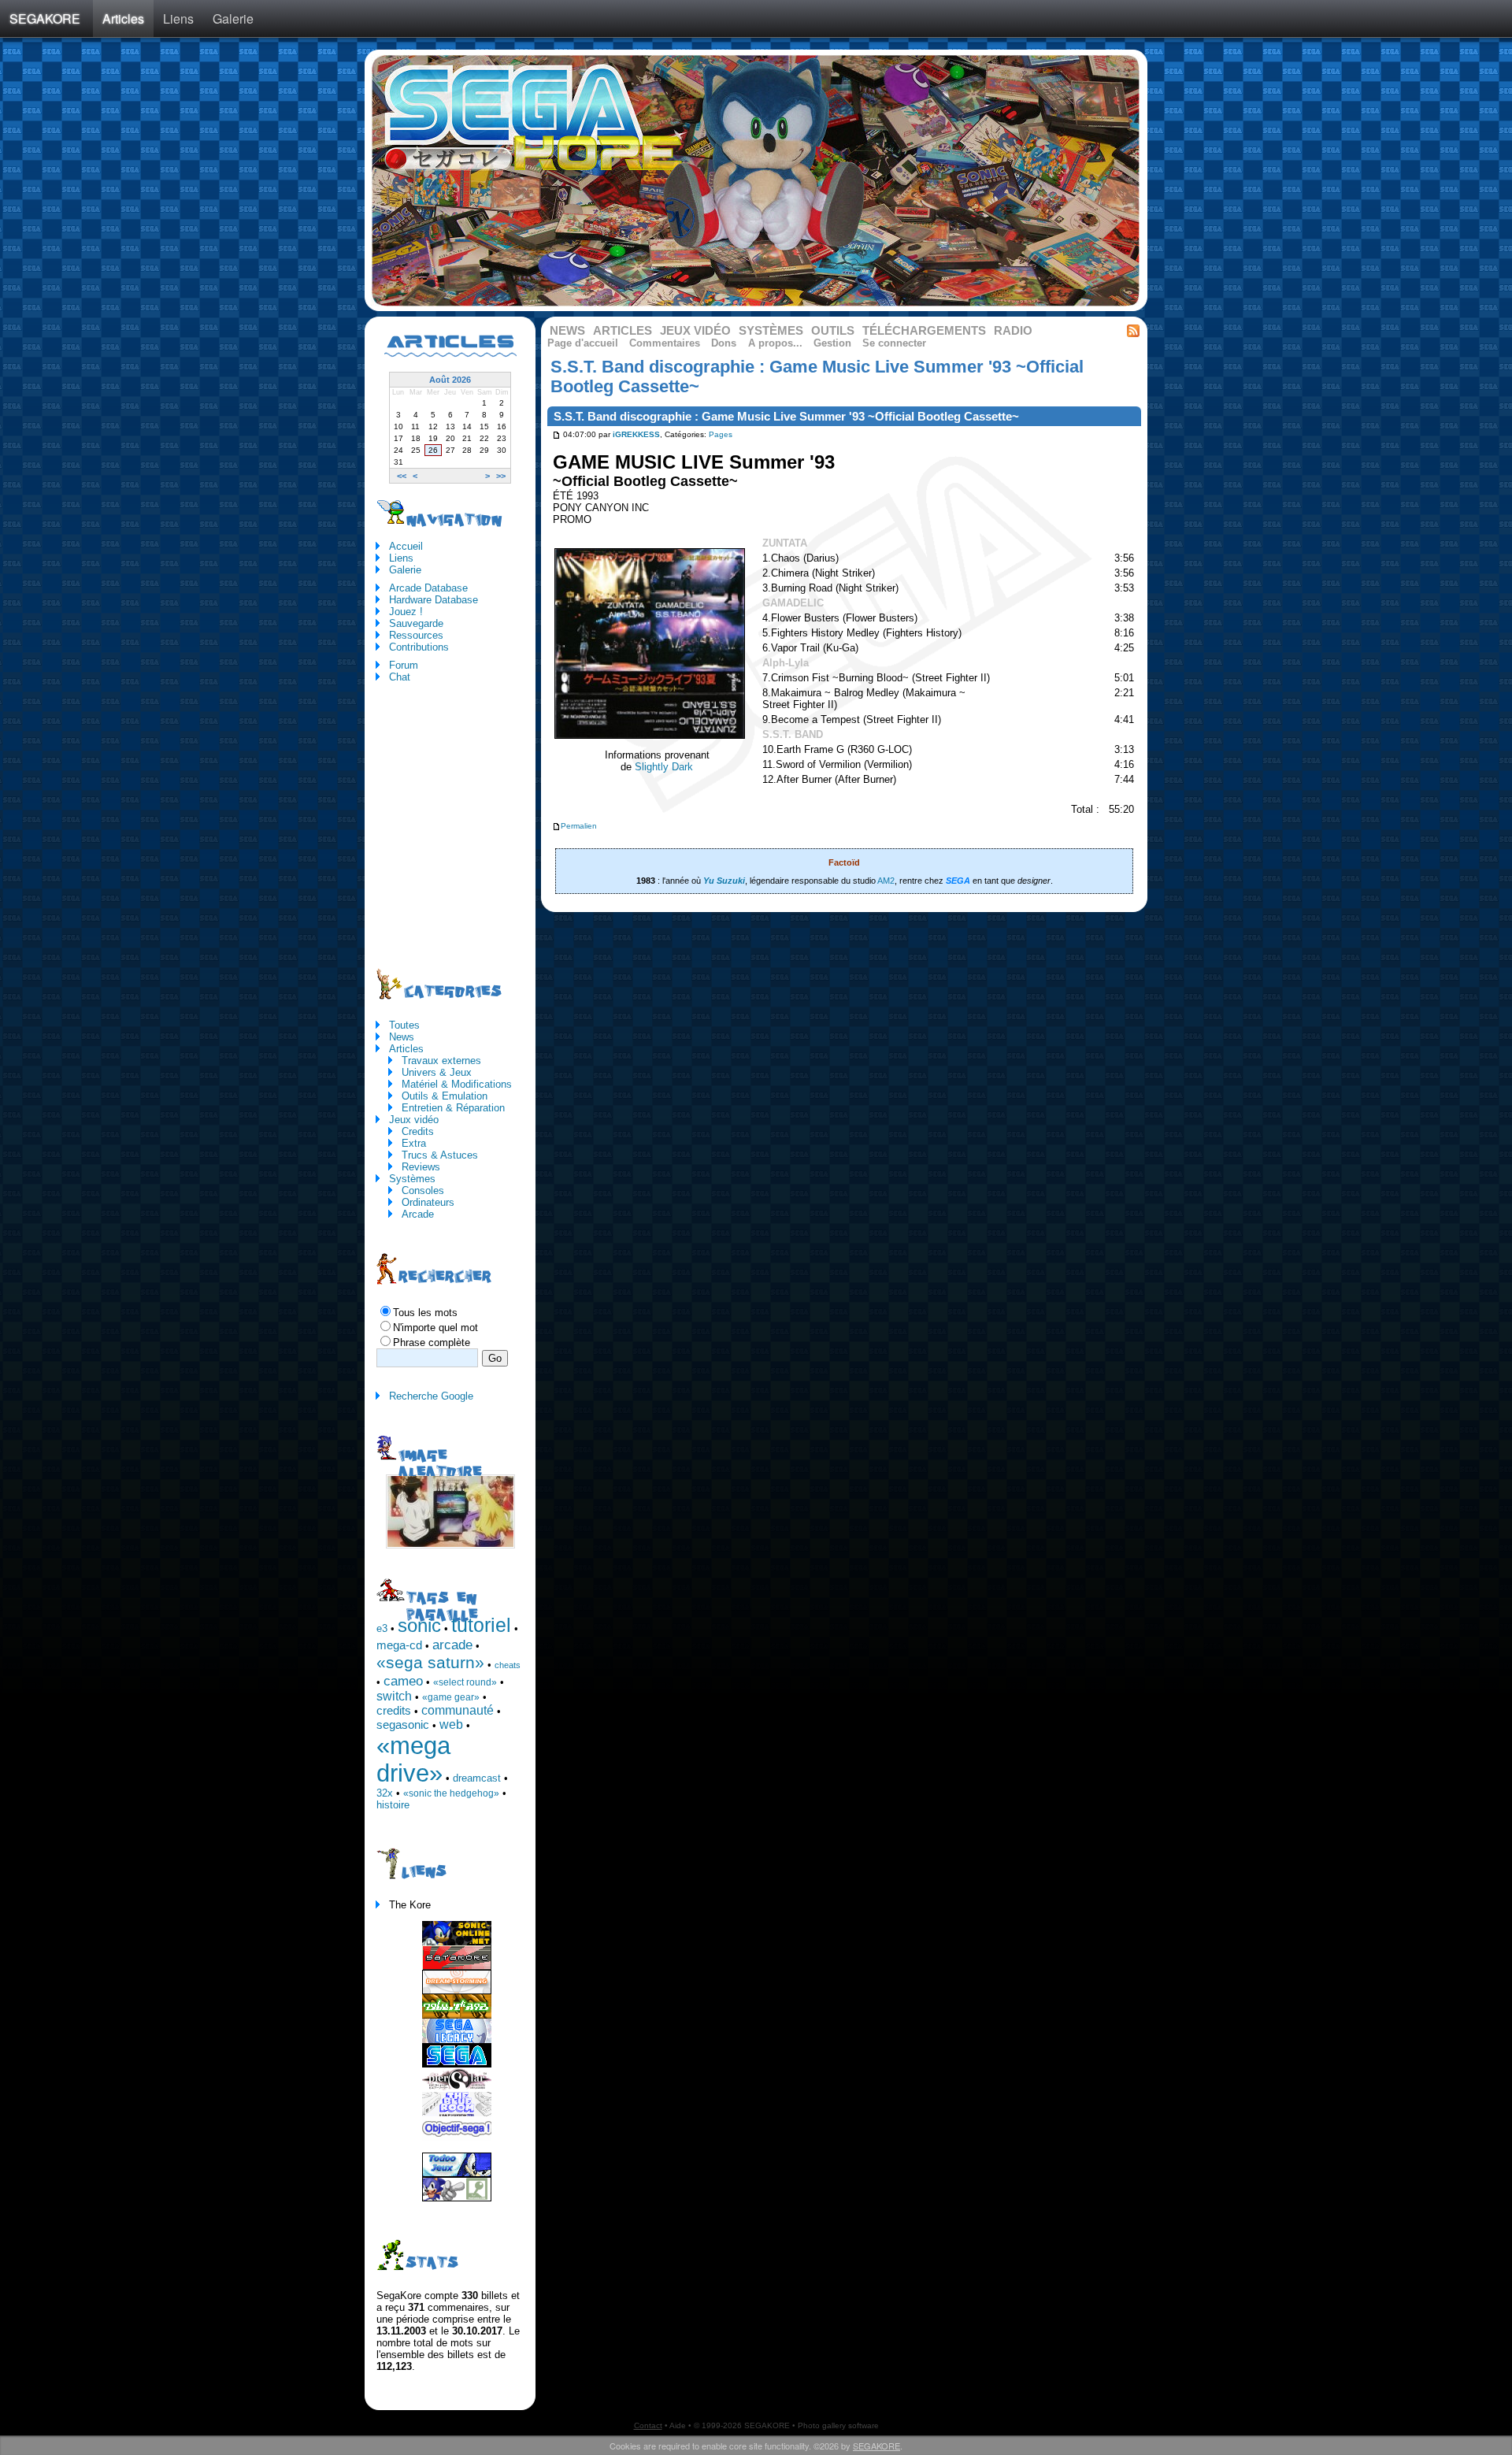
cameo (403, 1681)
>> (501, 476)
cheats (508, 1665)
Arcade (418, 1214)
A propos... (775, 343)
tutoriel (481, 1625)
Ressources (416, 635)
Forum (404, 665)
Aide (678, 2425)
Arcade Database (428, 588)
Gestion (832, 343)
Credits (418, 1131)
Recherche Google (431, 1396)
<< (402, 476)
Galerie (233, 19)
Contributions (419, 647)
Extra (414, 1143)
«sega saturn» (430, 1663)
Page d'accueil (583, 343)
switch (394, 1696)
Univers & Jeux (437, 1072)
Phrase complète (432, 1342)
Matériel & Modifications (457, 1084)
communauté (458, 1710)
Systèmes (771, 331)
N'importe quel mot (435, 1328)
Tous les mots (425, 1313)
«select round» (465, 1682)
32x (385, 1793)
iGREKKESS (636, 435)
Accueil (406, 546)
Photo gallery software (838, 2425)
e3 (382, 1628)
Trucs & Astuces (440, 1155)
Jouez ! (406, 612)
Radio (1013, 331)
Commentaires (665, 343)
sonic (419, 1625)
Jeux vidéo (695, 331)
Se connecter (894, 343)
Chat (400, 677)
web (451, 1724)
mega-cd (399, 1645)
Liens (178, 19)
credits (394, 1711)
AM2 (886, 881)
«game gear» (451, 1697)
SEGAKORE (45, 19)
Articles (123, 19)
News (567, 331)
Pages (721, 435)
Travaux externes (441, 1061)
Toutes (404, 1025)
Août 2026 (450, 380)
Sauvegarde (416, 623)
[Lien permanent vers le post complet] (556, 435)
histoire (393, 1805)
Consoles (423, 1190)
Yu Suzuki (724, 881)
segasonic (403, 1725)
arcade (452, 1645)
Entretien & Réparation (453, 1108)
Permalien (579, 826)
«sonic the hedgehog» (451, 1793)
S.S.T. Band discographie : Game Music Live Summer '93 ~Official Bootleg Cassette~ (786, 417)
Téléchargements (924, 331)
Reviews (421, 1167)
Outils (833, 331)
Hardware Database (434, 600)
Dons (724, 343)
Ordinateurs (428, 1202)
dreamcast (477, 1778)
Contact (648, 2425)
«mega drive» (413, 1759)
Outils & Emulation (445, 1096)
